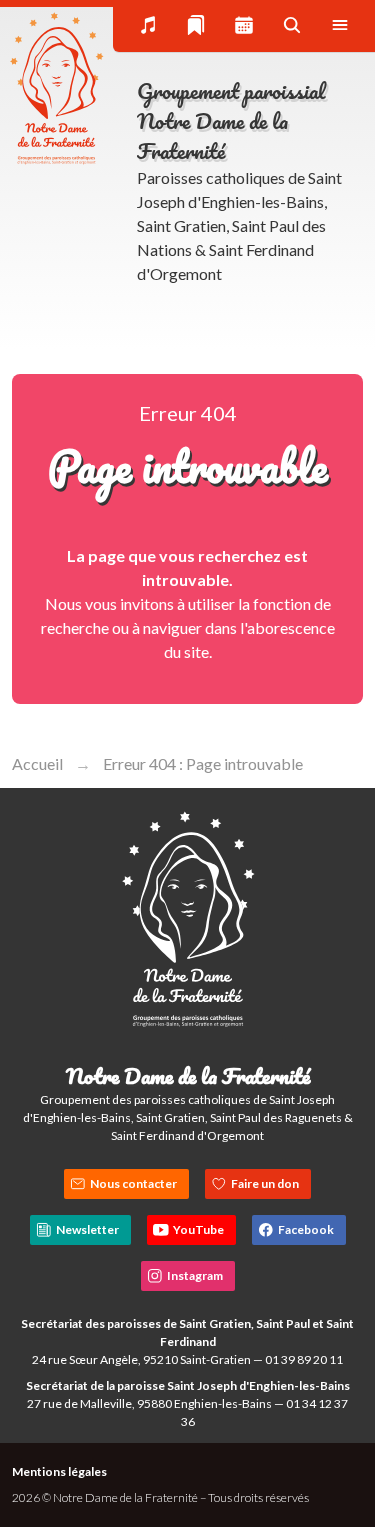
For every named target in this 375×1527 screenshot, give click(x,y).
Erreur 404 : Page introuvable (203, 763)
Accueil (37, 763)
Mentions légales (59, 1471)
